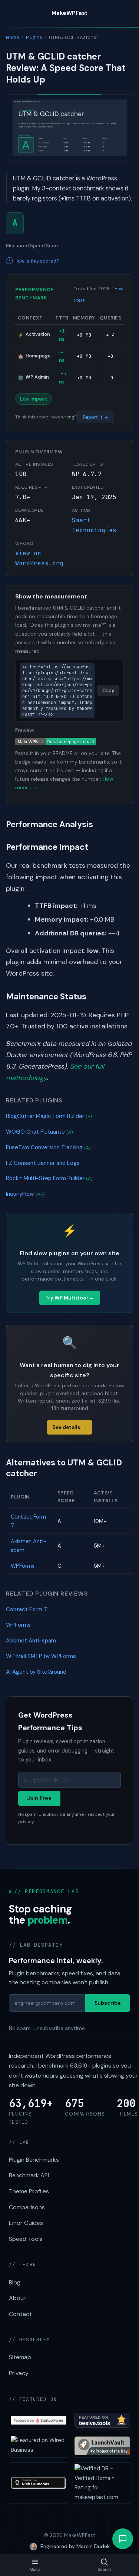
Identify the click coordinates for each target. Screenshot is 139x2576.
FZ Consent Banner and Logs (43, 1163)
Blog (15, 2282)
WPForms (23, 1566)
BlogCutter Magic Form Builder (49, 1116)
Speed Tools (26, 2239)
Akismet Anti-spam (31, 1641)
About (18, 2298)
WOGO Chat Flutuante (39, 1132)
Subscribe (108, 2003)
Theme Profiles (29, 2191)
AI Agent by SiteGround (36, 1672)
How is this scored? (37, 261)
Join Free (39, 1798)
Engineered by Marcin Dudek (75, 2546)
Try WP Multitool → (70, 1298)
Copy (108, 690)
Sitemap (20, 2357)
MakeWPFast (69, 13)
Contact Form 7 (27, 1609)
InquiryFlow (25, 1194)
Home (13, 37)
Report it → (95, 417)
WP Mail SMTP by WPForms (41, 1656)
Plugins (34, 37)
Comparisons (27, 2207)
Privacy (19, 2373)
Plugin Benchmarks (34, 2160)
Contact (20, 2314)
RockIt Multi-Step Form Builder (49, 1178)
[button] (123, 2539)
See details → (69, 1427)
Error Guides (26, 2223)
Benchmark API (29, 2175)
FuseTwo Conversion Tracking (48, 1147)
